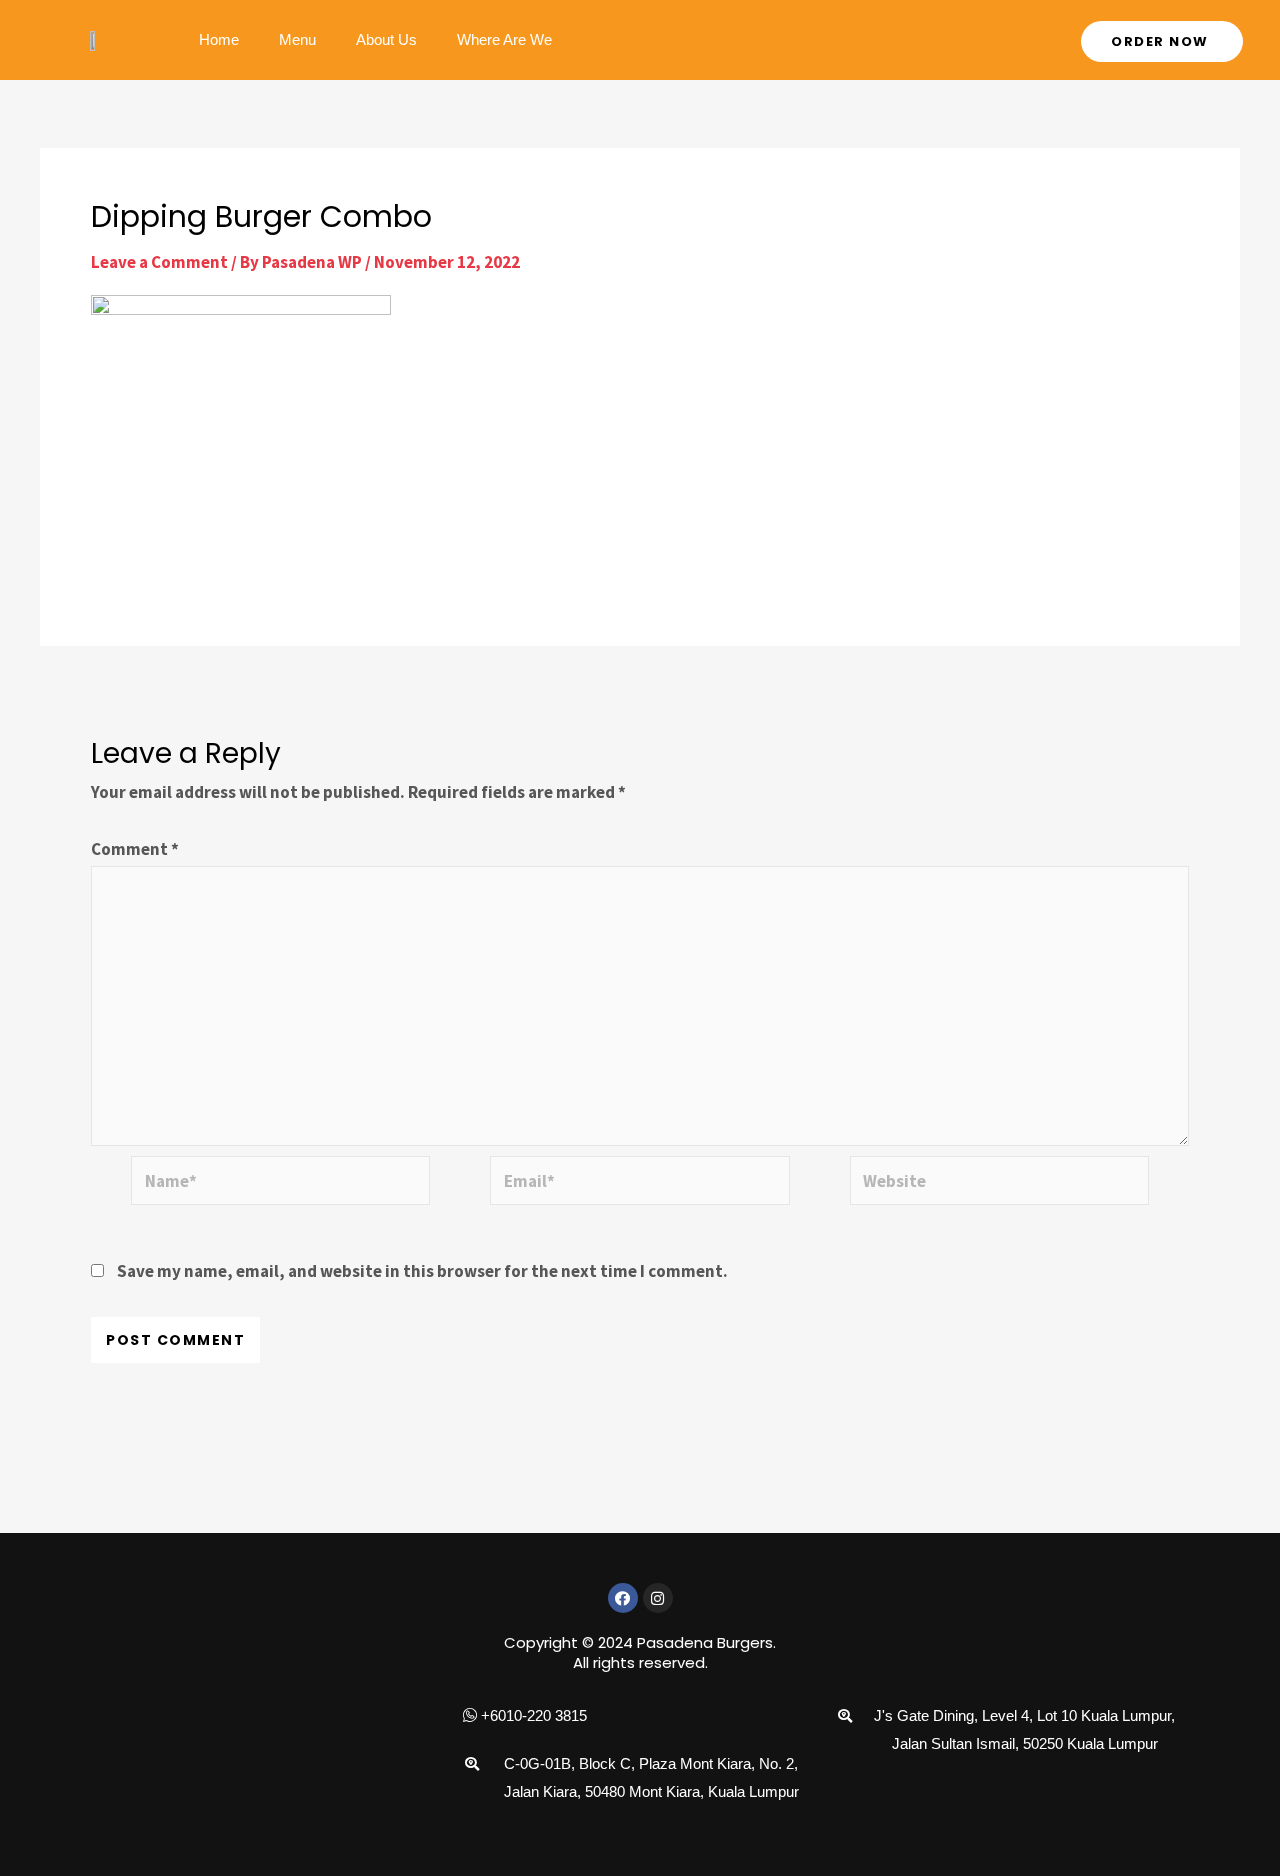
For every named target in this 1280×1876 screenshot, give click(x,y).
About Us (386, 39)
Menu (297, 39)
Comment (135, 849)
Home (219, 39)
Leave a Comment (159, 262)
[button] (1162, 41)
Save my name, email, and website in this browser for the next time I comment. (422, 1271)
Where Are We (504, 39)
